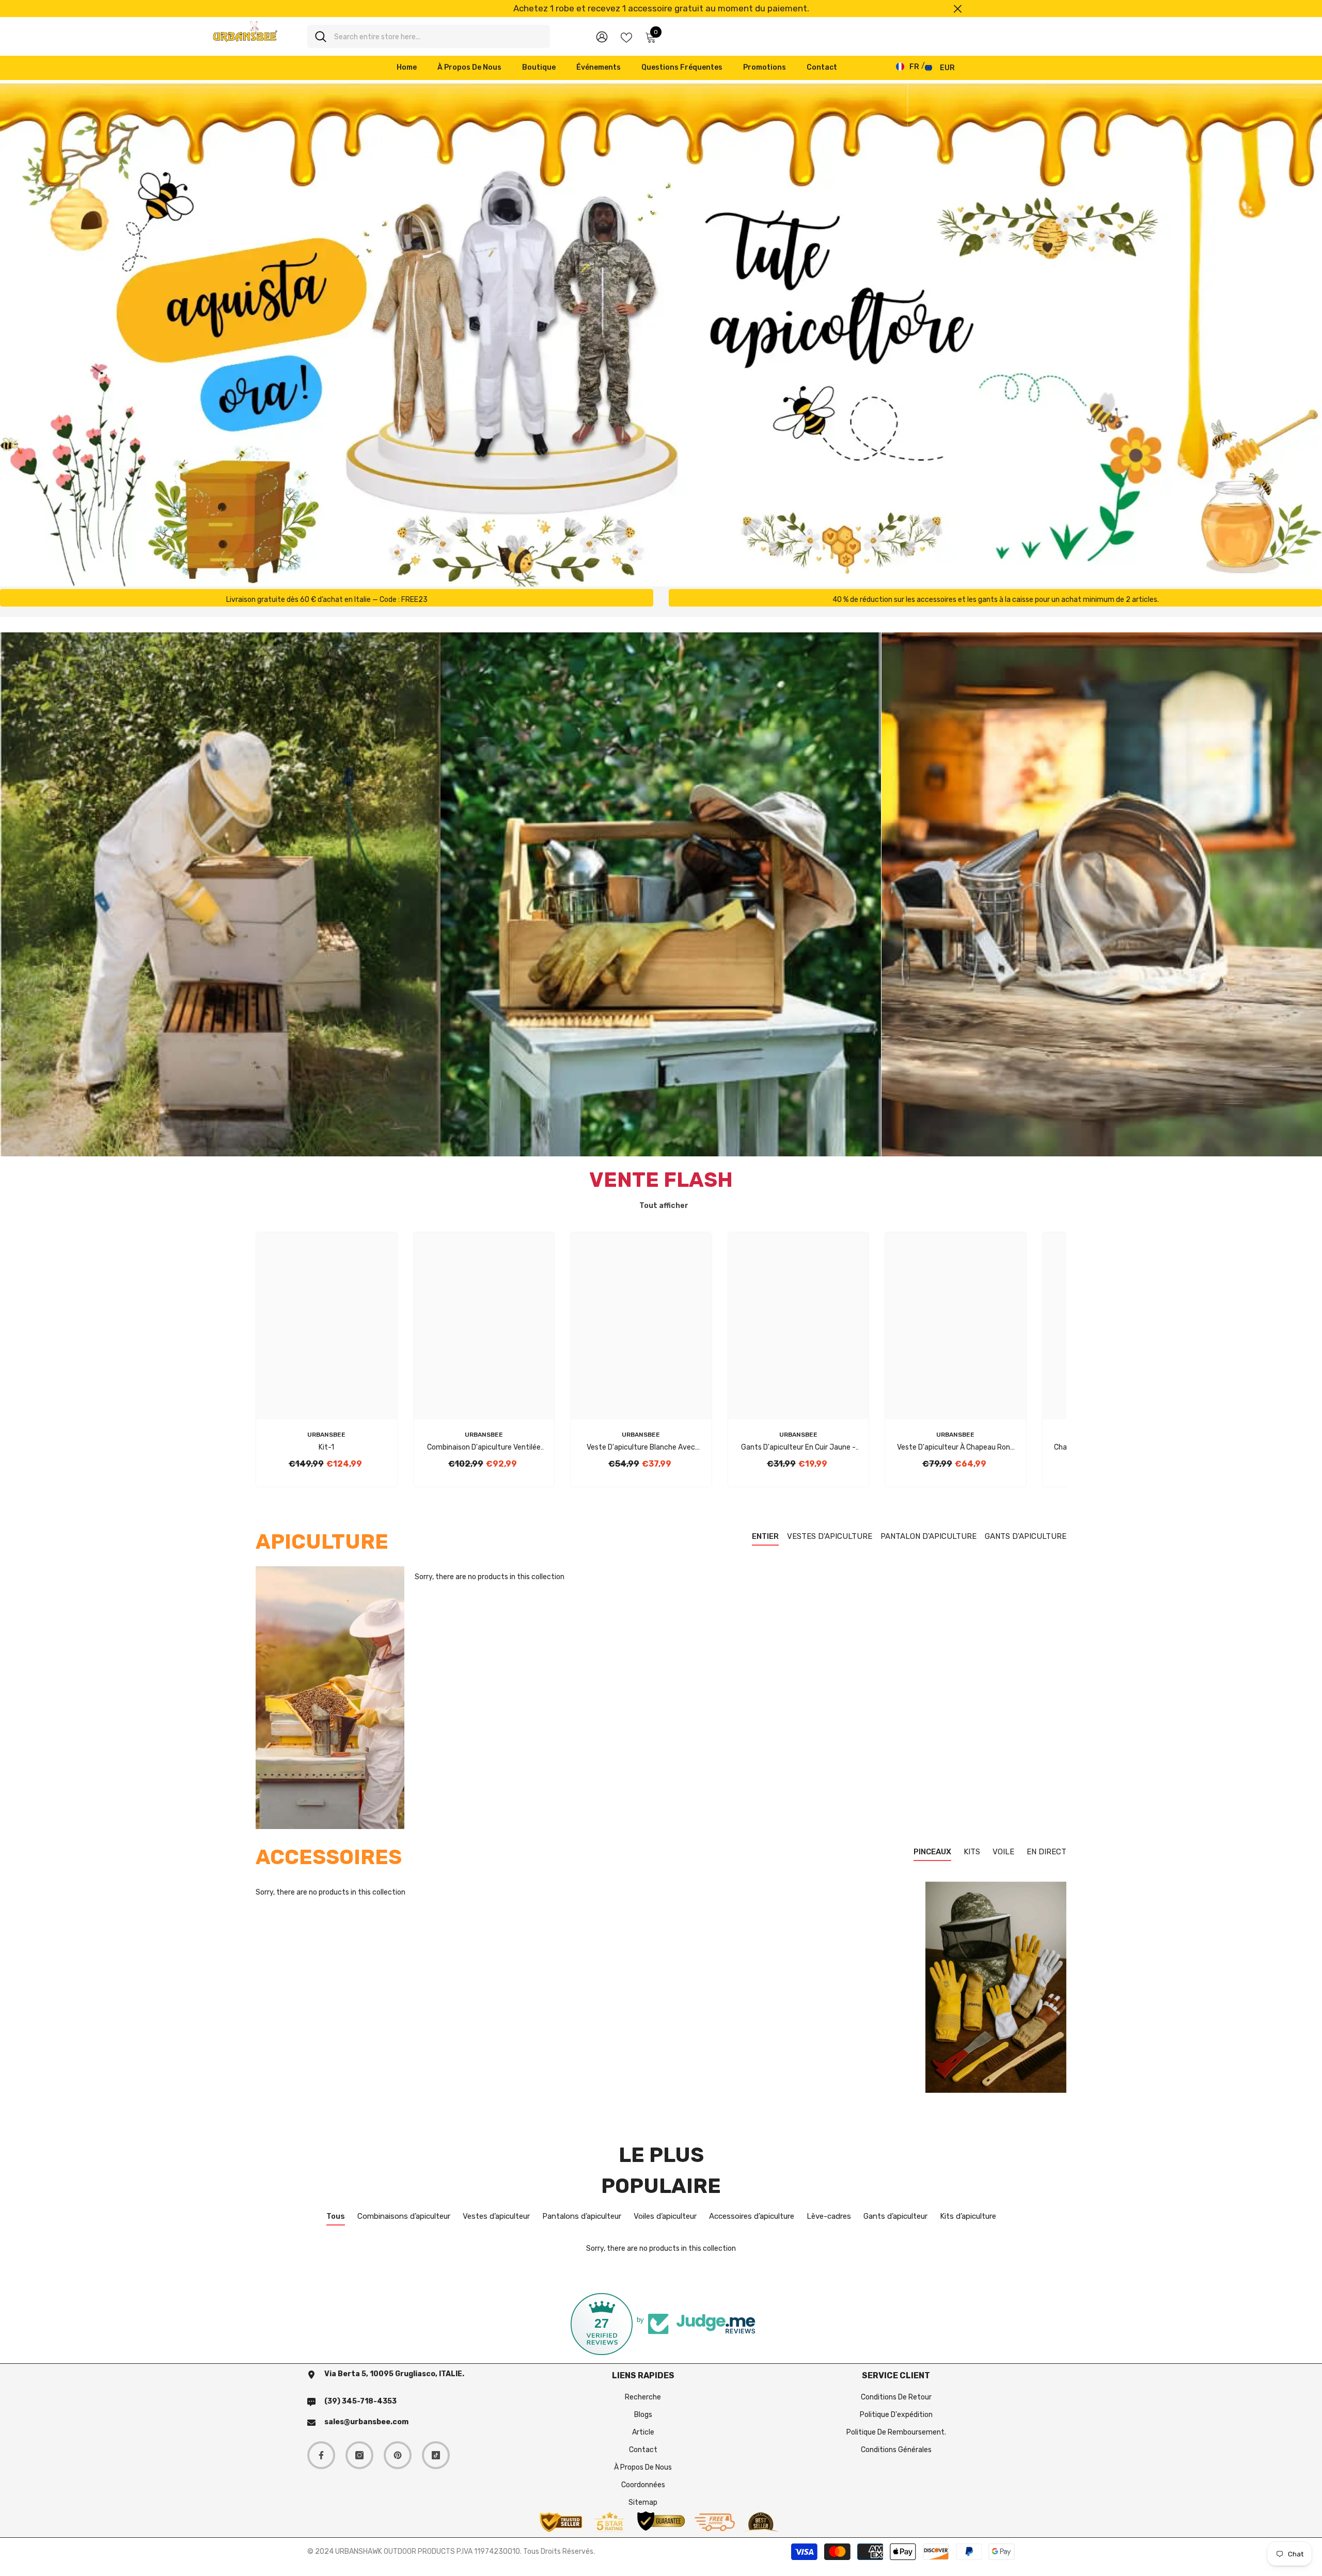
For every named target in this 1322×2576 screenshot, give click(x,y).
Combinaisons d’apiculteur (404, 2216)
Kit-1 (326, 1447)
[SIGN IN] (602, 36)
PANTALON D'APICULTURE (928, 1536)
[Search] (429, 36)
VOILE (1003, 1852)
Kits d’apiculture (968, 2216)
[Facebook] (321, 2455)
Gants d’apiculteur (895, 2216)
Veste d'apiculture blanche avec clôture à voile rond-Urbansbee (641, 1448)
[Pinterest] (398, 2455)
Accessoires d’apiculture (752, 2216)
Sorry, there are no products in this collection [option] (661, 2248)
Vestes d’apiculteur (496, 2216)
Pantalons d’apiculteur (582, 2216)
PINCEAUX (932, 1852)
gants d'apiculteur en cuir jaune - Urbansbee (798, 1448)
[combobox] (438, 36)
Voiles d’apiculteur (665, 2216)
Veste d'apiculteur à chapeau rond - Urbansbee (956, 1448)
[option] (661, 9)
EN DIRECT (1046, 1852)
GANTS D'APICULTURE (1026, 1536)
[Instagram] (359, 2455)
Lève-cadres (829, 2216)
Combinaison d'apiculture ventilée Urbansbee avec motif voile (484, 1448)
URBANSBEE (326, 1435)
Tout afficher (664, 1206)
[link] (327, 598)
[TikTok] (436, 2455)
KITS (972, 1852)
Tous (336, 2216)
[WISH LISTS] (626, 37)
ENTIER (765, 1536)
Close (958, 9)
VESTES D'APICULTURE (830, 1536)
